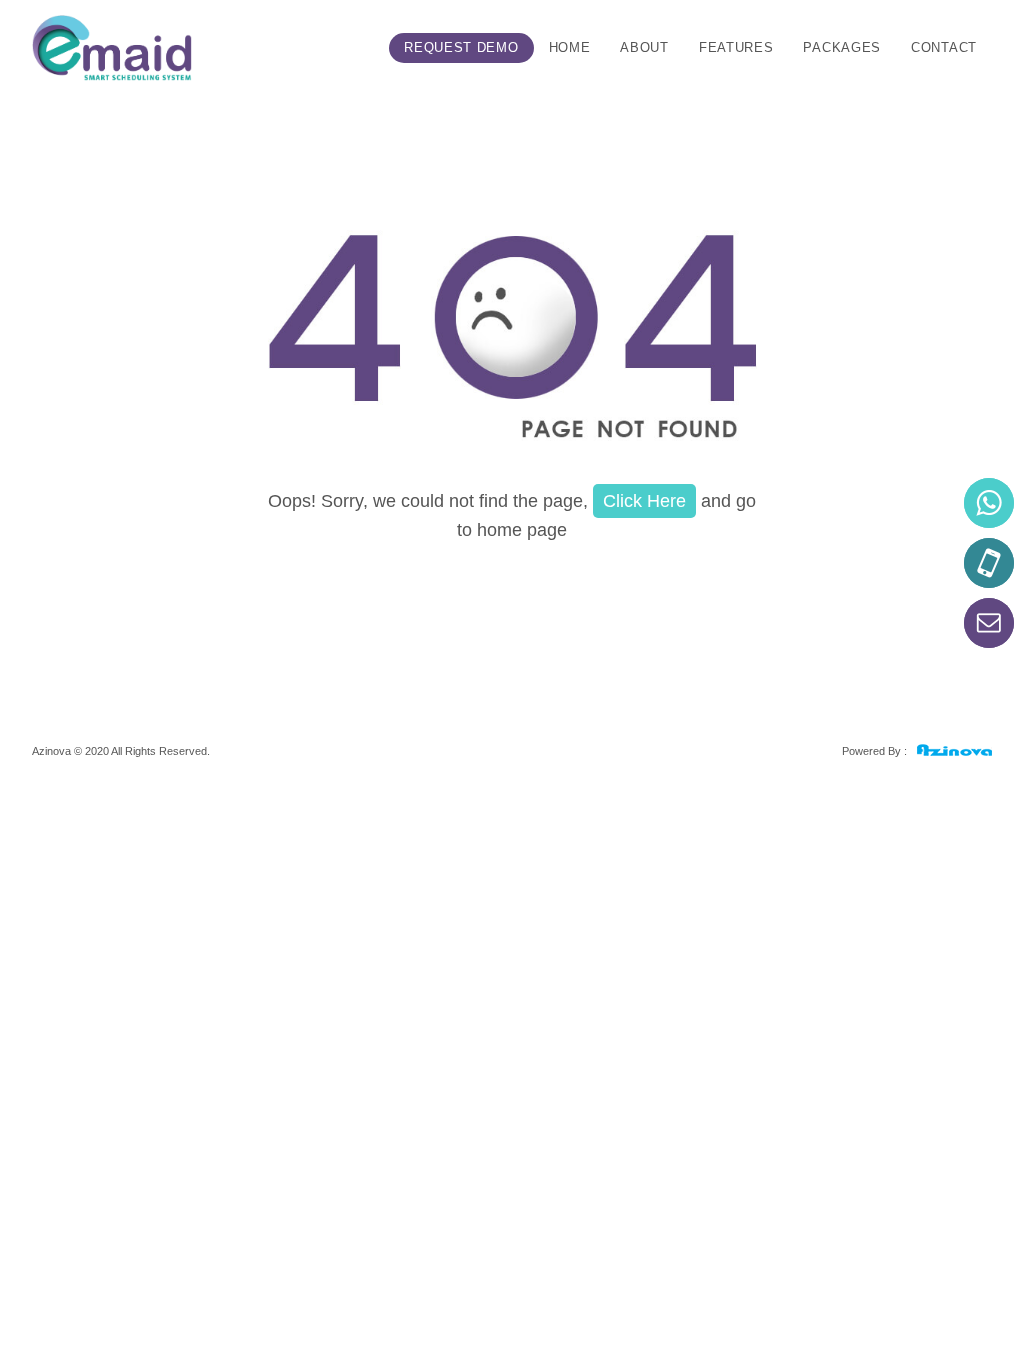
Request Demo (461, 47)
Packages (842, 47)
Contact (944, 47)
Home (570, 47)
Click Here (644, 501)
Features (736, 47)
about (644, 47)
